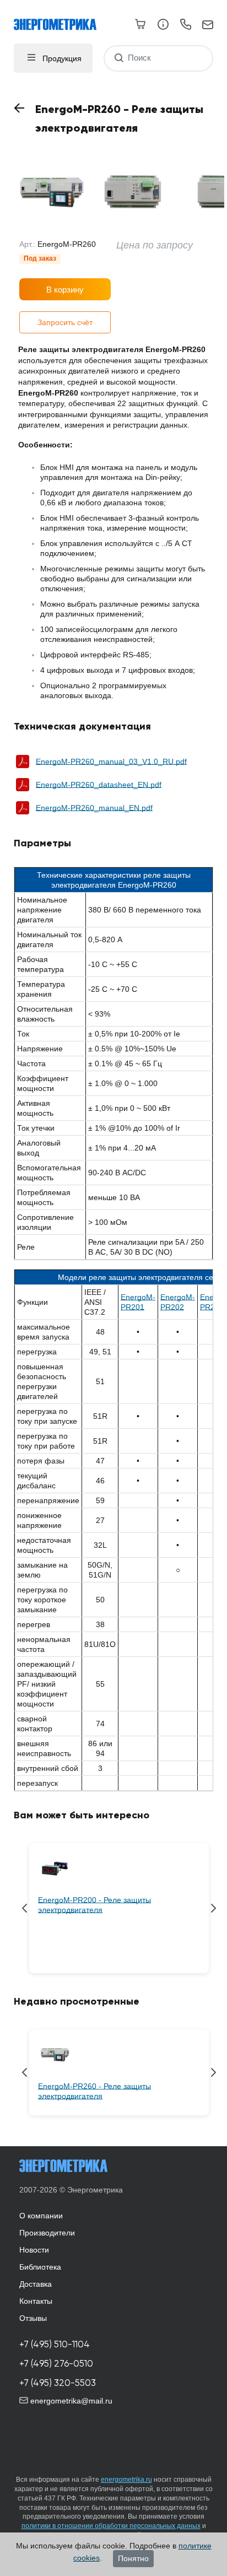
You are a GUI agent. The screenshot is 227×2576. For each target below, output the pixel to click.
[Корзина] (141, 24)
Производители (47, 2233)
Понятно (133, 2558)
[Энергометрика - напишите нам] (208, 25)
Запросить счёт (65, 322)
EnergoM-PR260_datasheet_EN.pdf (99, 785)
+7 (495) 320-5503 (58, 2383)
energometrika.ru (126, 2480)
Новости (34, 2250)
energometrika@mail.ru (70, 2401)
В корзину (65, 290)
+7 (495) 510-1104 (55, 2344)
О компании (41, 2216)
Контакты (36, 2301)
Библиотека (40, 2267)
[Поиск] (119, 58)
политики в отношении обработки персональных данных (111, 2526)
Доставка (36, 2284)
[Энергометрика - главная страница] (61, 19)
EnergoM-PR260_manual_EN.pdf (94, 808)
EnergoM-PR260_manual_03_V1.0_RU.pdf (111, 762)
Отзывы (33, 2318)
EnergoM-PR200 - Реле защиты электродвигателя (94, 1905)
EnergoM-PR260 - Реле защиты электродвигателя (94, 2091)
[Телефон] (185, 26)
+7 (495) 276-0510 (56, 2364)
